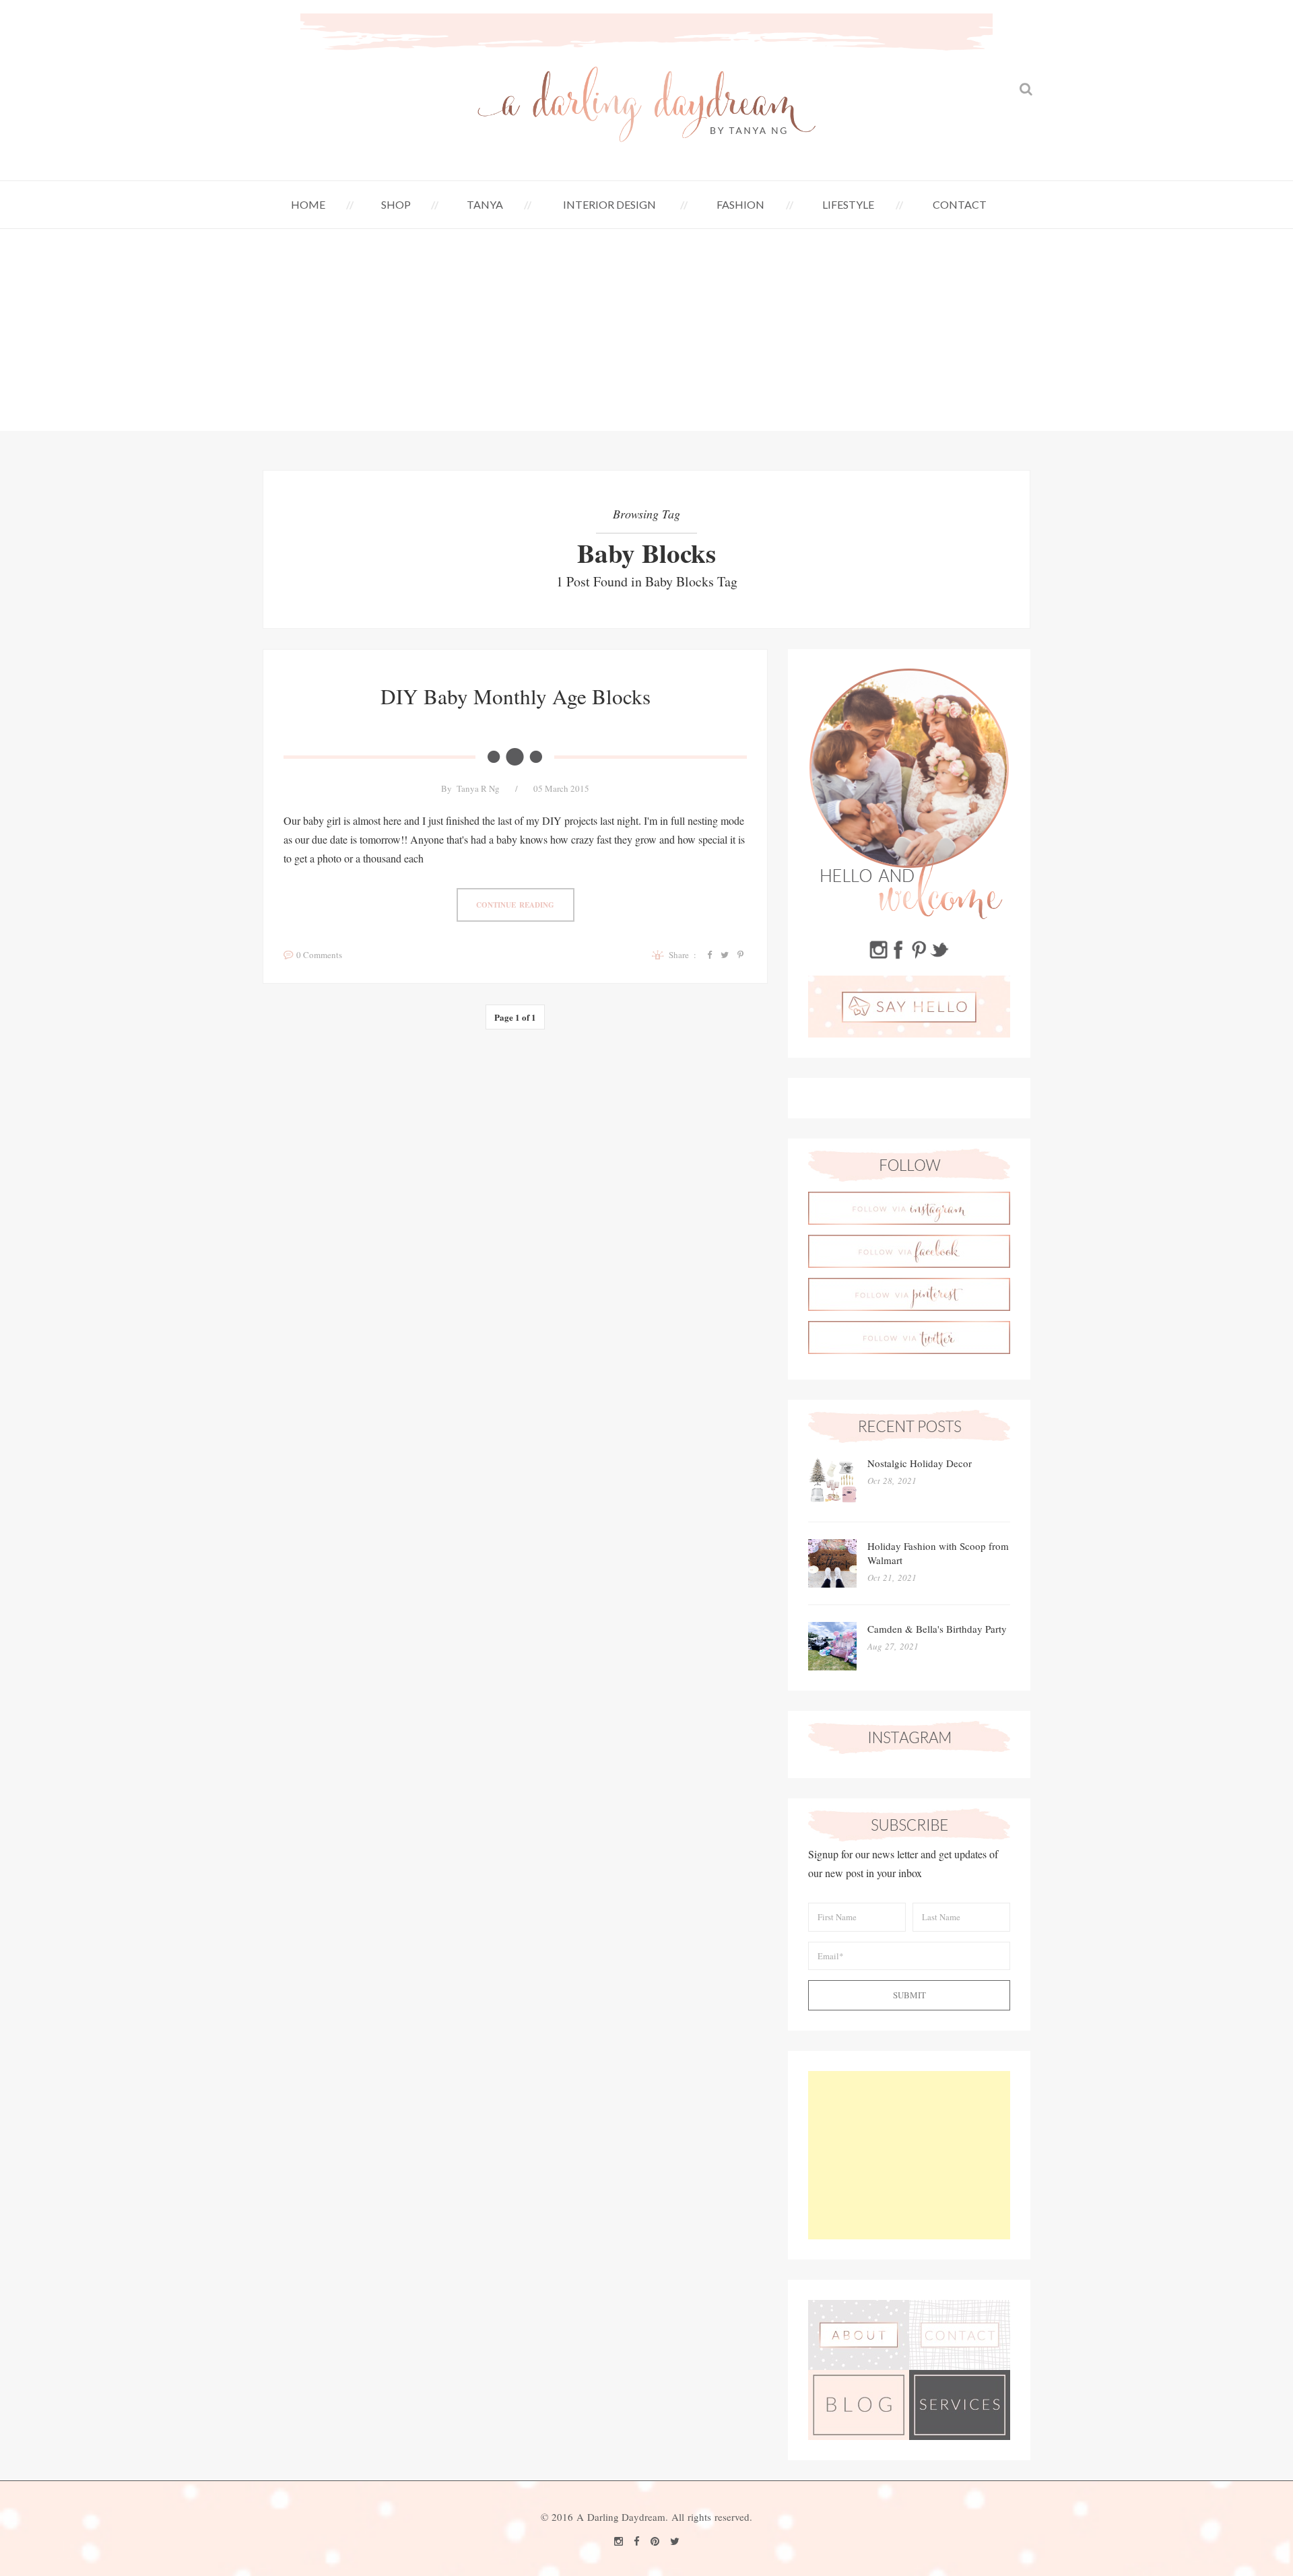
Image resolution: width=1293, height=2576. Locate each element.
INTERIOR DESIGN (609, 204)
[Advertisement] (646, 330)
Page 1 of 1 (515, 1017)
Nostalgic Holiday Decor (920, 1463)
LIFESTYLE (848, 204)
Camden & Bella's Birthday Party (937, 1629)
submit (909, 1995)
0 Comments (319, 955)
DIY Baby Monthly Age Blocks (516, 696)
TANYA (485, 204)
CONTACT (960, 204)
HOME (308, 204)
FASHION (740, 204)
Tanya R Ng (478, 788)
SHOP (396, 204)
